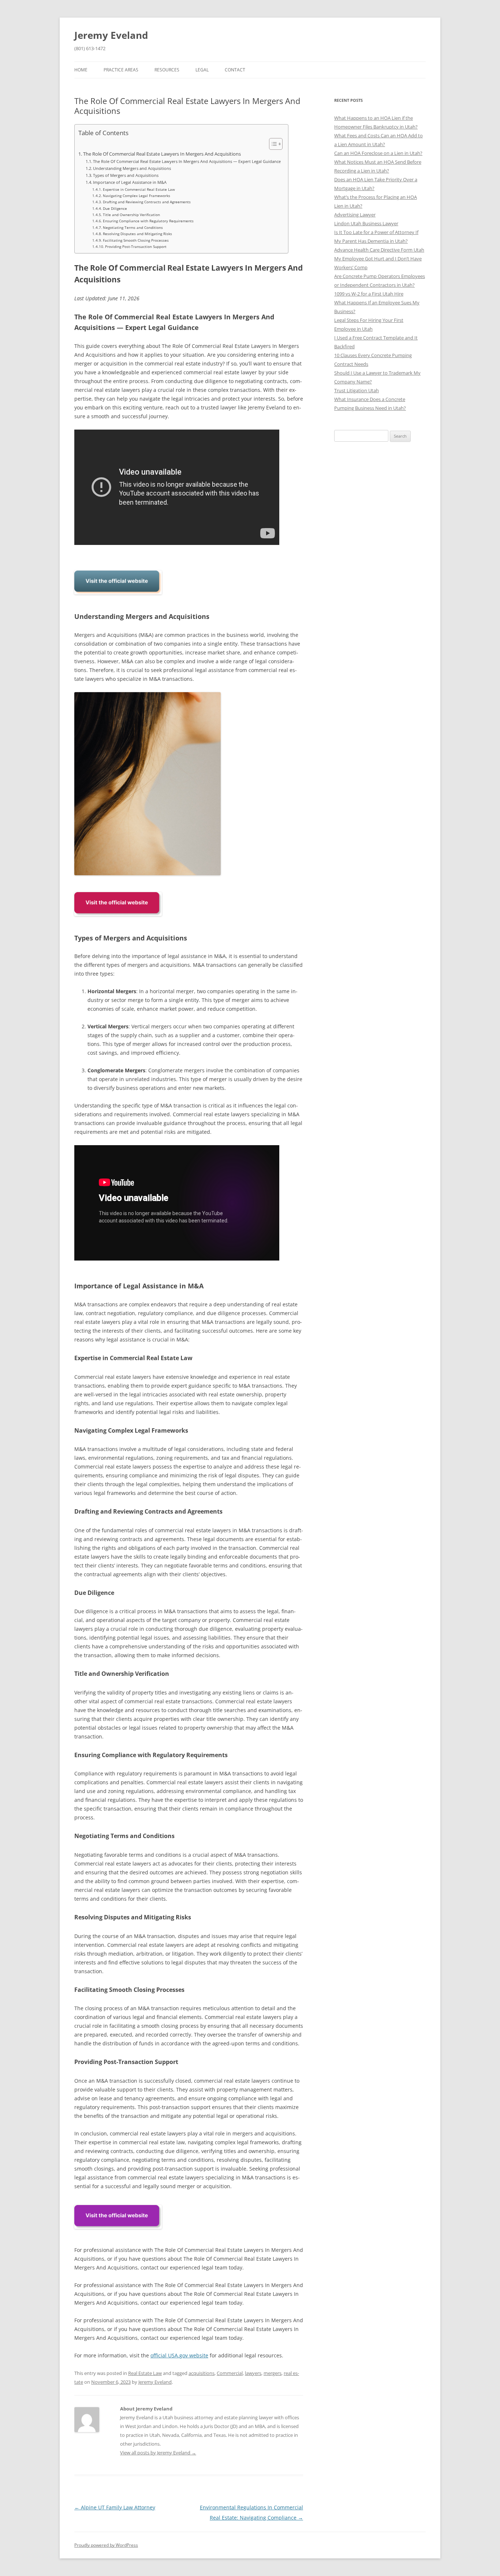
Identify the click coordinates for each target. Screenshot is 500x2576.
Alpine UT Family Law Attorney (115, 2507)
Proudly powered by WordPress (106, 2545)
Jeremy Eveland (111, 35)
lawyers (253, 2373)
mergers (273, 2373)
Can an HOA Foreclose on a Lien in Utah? (378, 153)
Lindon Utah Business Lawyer (366, 223)
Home (81, 70)
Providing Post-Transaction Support (136, 246)
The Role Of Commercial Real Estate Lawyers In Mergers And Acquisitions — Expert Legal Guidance (187, 161)
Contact (235, 70)
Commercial (230, 2373)
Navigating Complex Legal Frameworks (137, 196)
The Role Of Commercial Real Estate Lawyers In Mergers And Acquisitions (162, 154)
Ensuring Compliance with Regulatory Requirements (148, 221)
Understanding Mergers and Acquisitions (132, 168)
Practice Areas (121, 70)
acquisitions (202, 2373)
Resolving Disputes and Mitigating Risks (137, 234)
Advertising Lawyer (355, 215)
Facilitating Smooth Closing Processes (136, 240)
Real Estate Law (145, 2373)
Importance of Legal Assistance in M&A (130, 182)
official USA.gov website (179, 2355)
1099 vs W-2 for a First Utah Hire (369, 294)
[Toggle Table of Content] (272, 144)
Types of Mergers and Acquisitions (126, 175)
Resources (167, 70)
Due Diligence (115, 208)
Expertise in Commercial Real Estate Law (139, 189)
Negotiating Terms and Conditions (133, 227)
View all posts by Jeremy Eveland (158, 2453)
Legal (202, 70)
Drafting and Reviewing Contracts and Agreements (147, 202)
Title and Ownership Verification (131, 215)
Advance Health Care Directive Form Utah (379, 250)
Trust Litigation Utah (357, 390)
